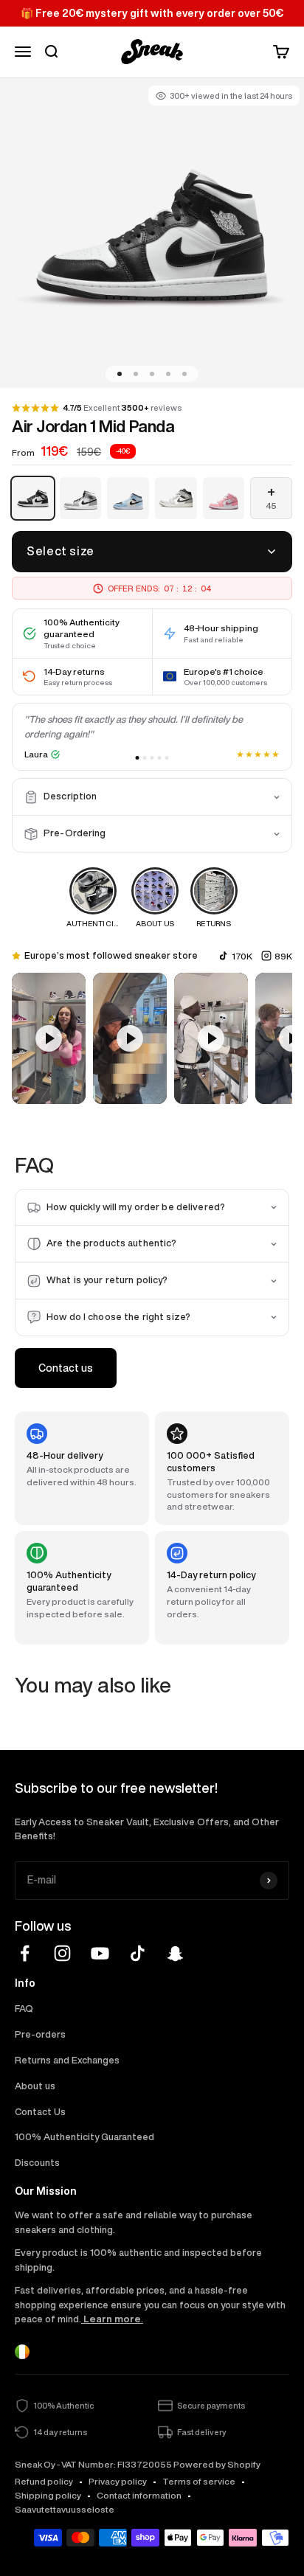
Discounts (37, 2163)
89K (283, 956)
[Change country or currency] (22, 2352)
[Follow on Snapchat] (175, 1953)
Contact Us (40, 2112)
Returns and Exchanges (67, 2060)
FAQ (24, 2009)
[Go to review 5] (167, 758)
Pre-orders (40, 2034)
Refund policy (44, 2481)
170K (242, 956)
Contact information (139, 2495)
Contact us (66, 1368)
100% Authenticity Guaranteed (84, 2137)
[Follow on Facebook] (25, 1953)
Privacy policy (118, 2481)
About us (35, 2086)
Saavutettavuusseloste (65, 2509)
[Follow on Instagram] (62, 1953)
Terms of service (199, 2481)
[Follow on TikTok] (138, 1953)
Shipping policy (48, 2495)
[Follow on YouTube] (100, 1953)
